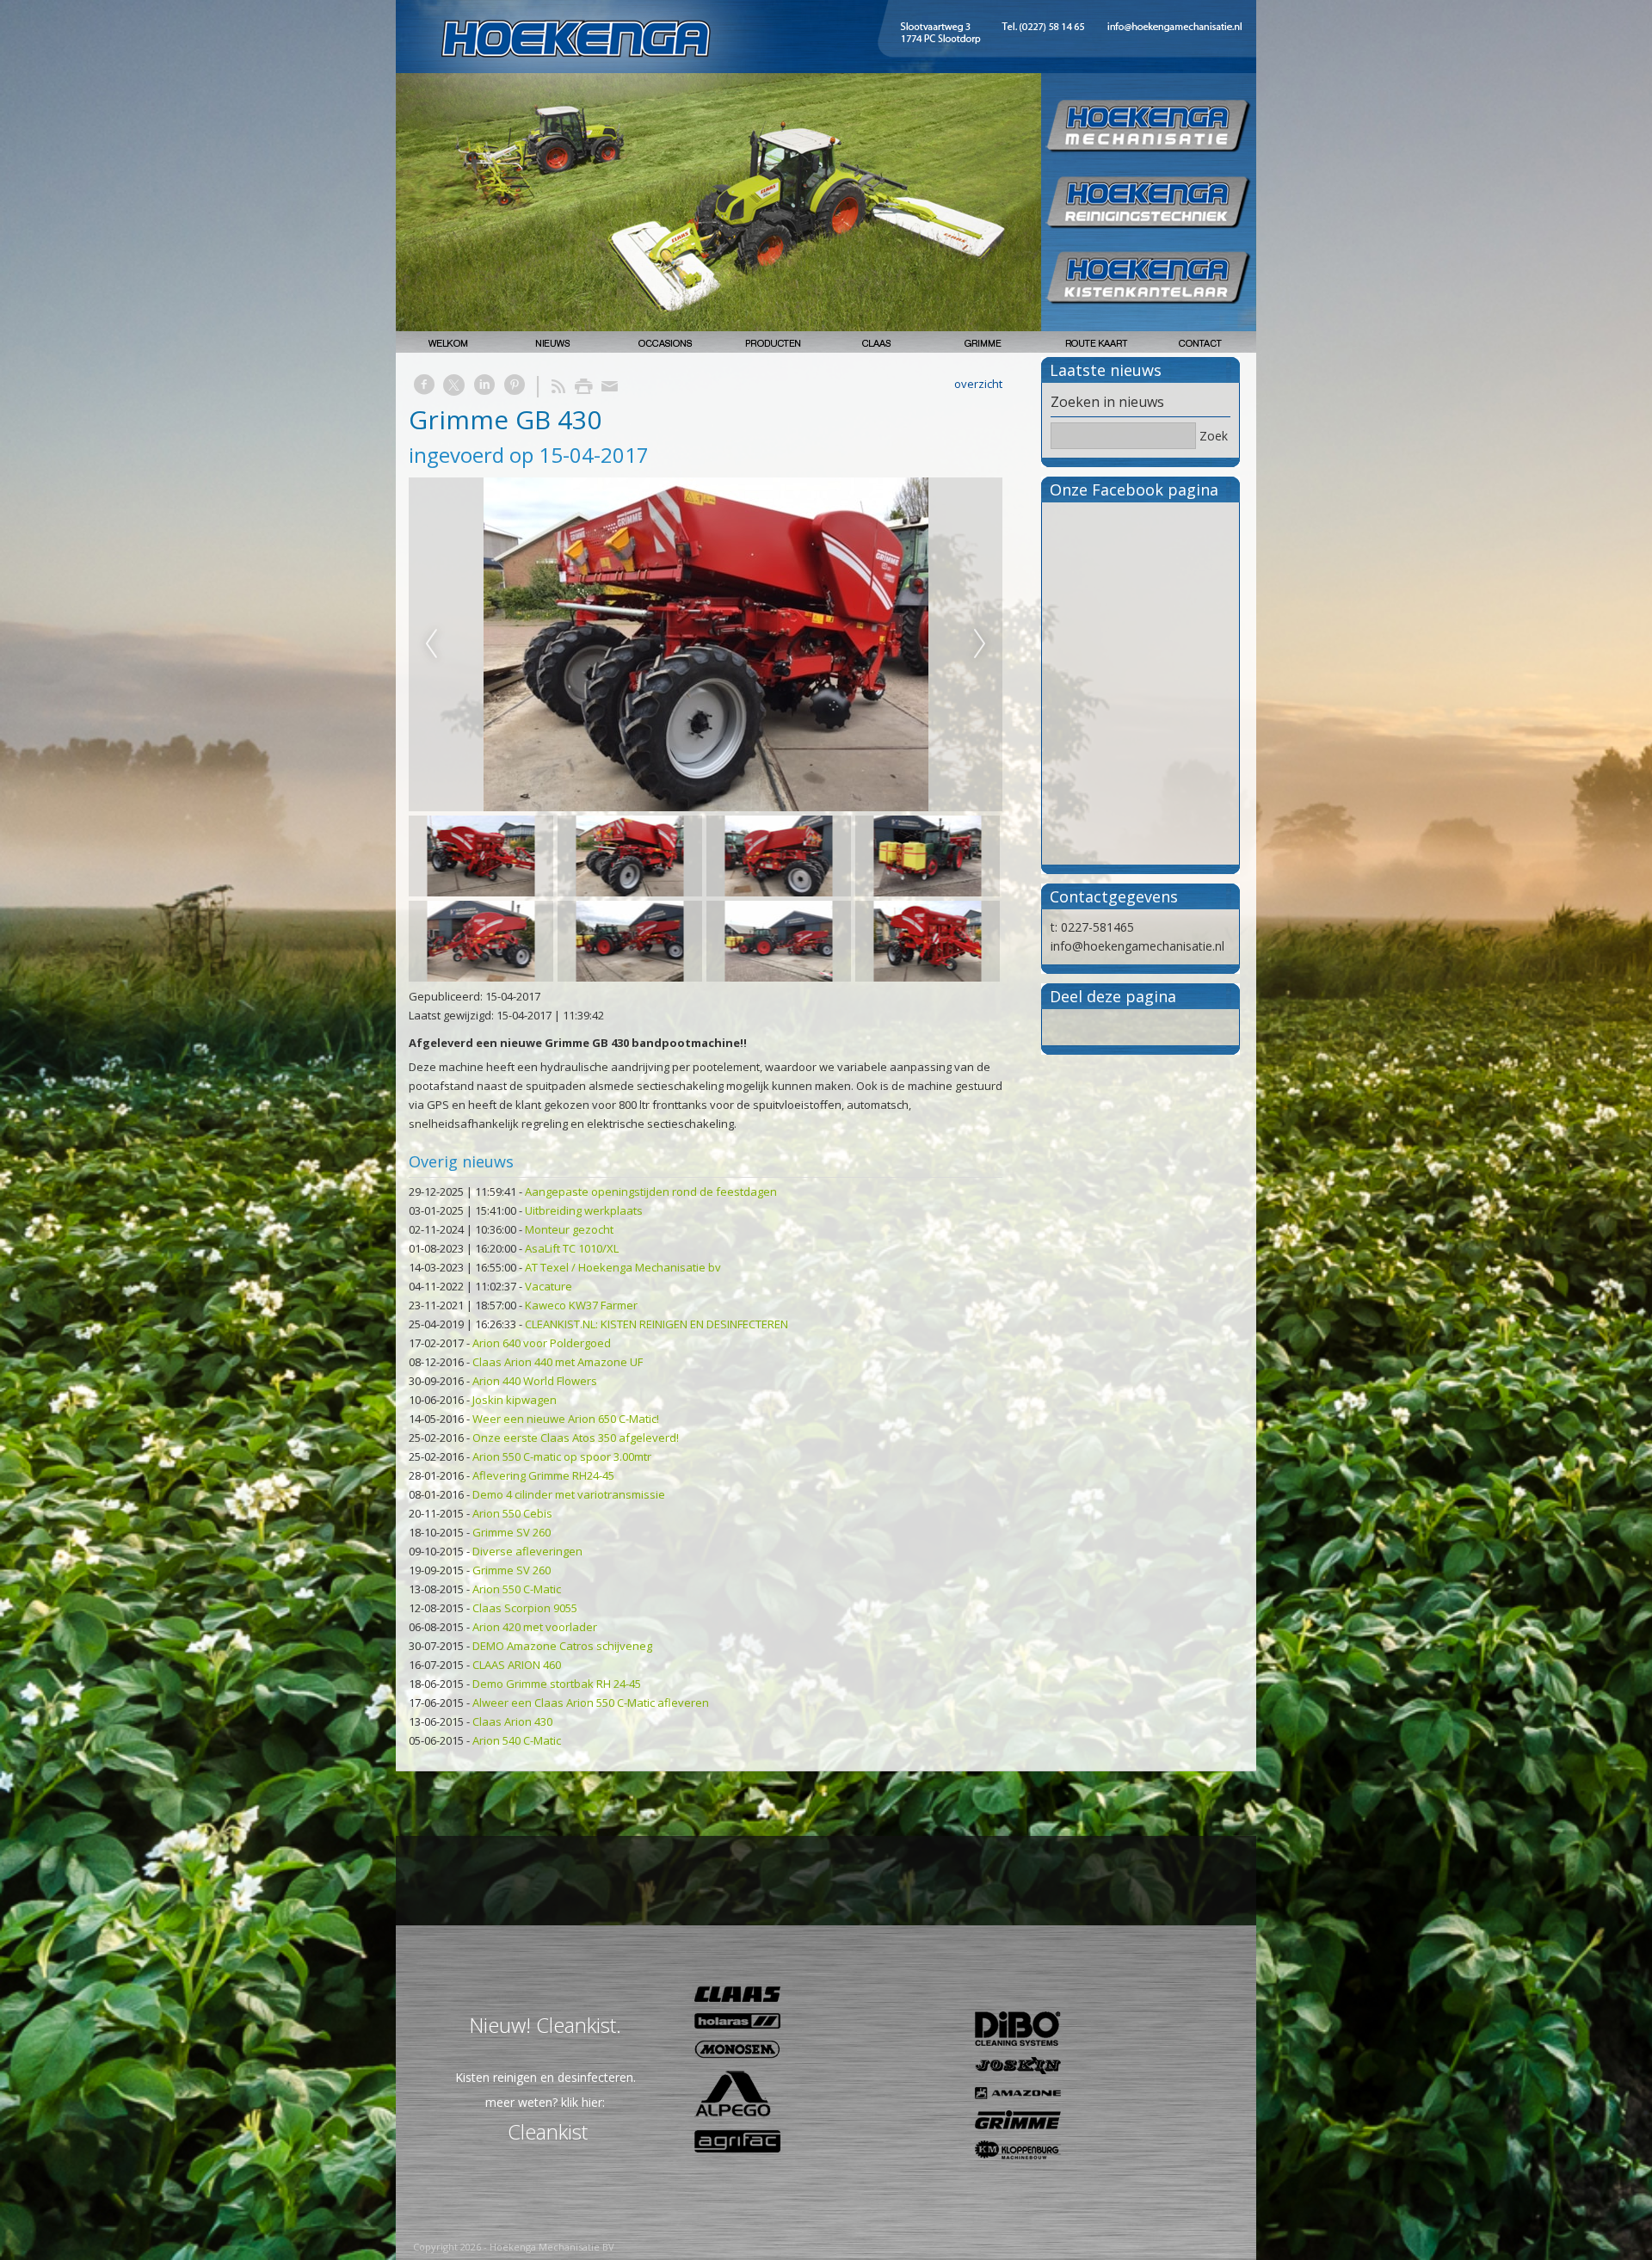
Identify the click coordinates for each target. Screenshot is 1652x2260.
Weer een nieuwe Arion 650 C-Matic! (566, 1419)
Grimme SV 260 (512, 1532)
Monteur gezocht (569, 1229)
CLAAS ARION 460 (517, 1665)
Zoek (1214, 436)
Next (980, 644)
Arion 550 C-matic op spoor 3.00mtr (562, 1456)
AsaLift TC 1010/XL (572, 1248)
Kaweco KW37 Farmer (581, 1305)
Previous (431, 644)
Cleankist (548, 2131)
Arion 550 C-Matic (517, 1589)
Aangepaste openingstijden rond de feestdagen (651, 1192)
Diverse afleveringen (527, 1551)
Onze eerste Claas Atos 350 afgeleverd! (576, 1438)
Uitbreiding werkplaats (584, 1210)
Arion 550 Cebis (512, 1513)
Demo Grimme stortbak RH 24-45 (557, 1684)
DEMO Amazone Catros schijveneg (562, 1646)
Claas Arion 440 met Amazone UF (558, 1362)
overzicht (978, 384)
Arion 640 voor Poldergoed (542, 1343)
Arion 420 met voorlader (535, 1627)
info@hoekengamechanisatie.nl (1137, 946)
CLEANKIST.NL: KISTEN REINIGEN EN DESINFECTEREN (656, 1324)
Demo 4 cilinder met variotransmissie (569, 1494)
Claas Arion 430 (512, 1721)
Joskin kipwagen (515, 1400)
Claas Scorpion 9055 (525, 1608)
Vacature (549, 1286)
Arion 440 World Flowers (535, 1381)
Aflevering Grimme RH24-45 (543, 1475)
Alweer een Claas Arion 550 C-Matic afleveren (591, 1703)
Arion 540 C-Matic (517, 1740)
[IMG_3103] (706, 644)
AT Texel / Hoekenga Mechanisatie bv (623, 1267)
